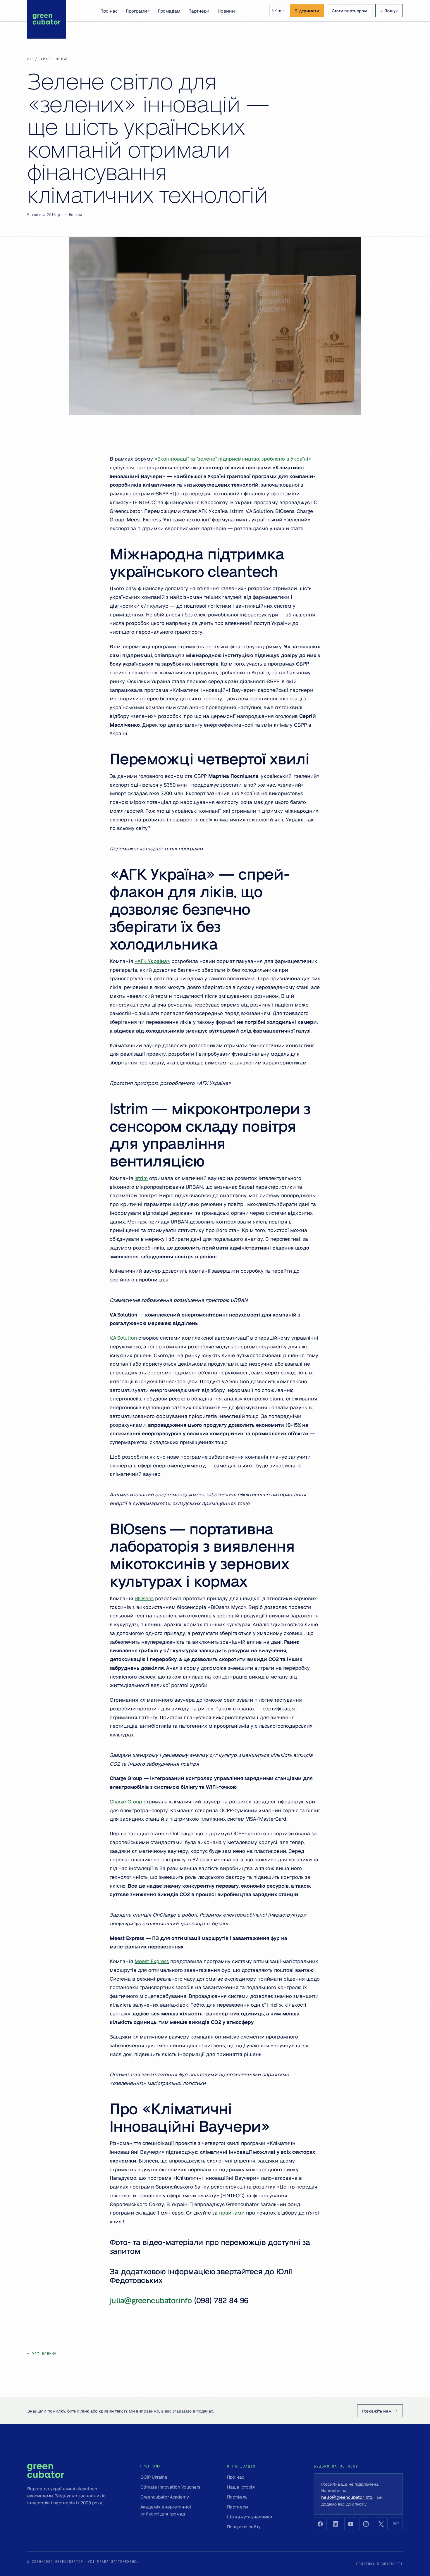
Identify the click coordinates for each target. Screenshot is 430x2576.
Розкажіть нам (377, 2411)
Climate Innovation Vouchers (170, 2487)
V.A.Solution (123, 1338)
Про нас (109, 11)
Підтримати (307, 11)
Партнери (199, 11)
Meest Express (152, 1961)
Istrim (141, 1178)
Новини (226, 11)
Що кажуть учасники (250, 2517)
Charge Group (126, 1801)
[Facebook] (320, 2524)
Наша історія (241, 2487)
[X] (381, 2524)
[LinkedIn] (336, 2524)
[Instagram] (366, 2524)
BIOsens (144, 1598)
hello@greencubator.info (347, 2497)
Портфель (237, 2497)
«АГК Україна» (152, 961)
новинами (232, 2213)
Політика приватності (380, 2564)
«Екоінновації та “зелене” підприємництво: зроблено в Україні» (233, 459)
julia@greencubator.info (151, 2300)
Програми (138, 11)
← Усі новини (42, 2354)
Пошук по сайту (244, 2527)
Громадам (169, 11)
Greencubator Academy (165, 2497)
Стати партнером (350, 11)
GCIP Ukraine (154, 2477)
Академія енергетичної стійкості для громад (166, 2510)
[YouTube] (351, 2524)
